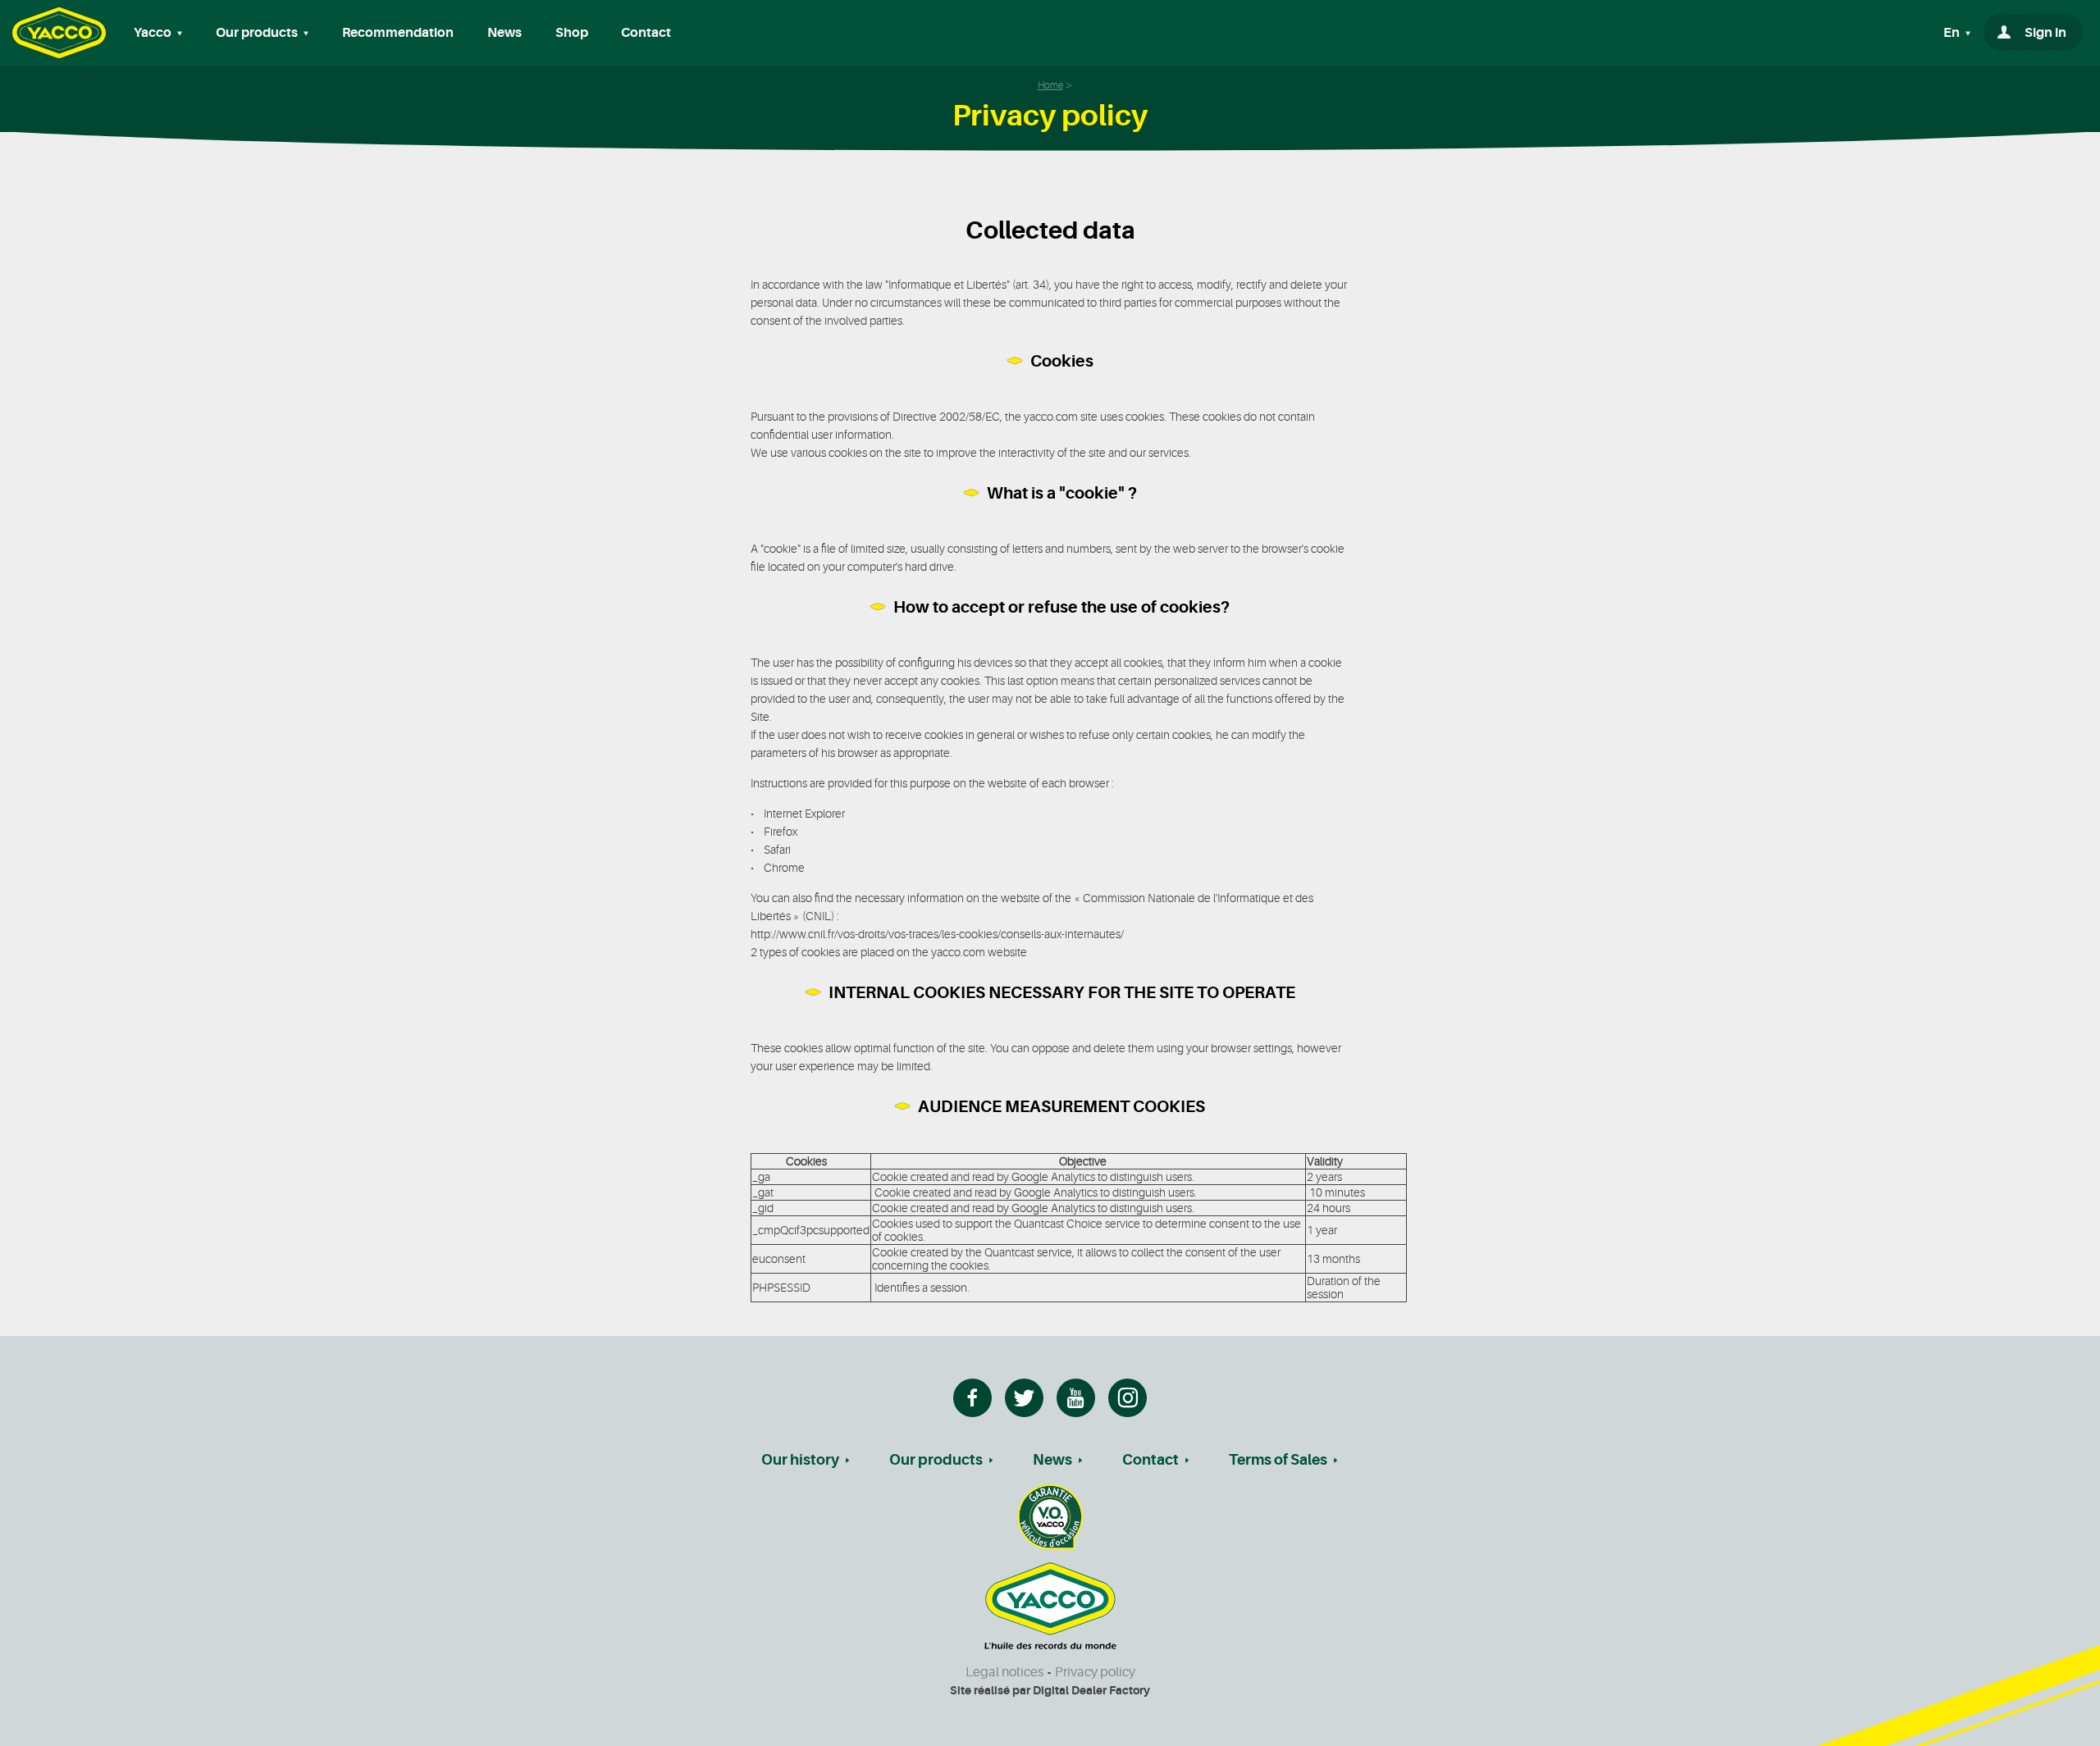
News (504, 33)
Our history (800, 1460)
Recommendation (398, 33)
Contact (646, 33)
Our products (936, 1460)
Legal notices (1004, 1672)
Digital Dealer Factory (1091, 1690)
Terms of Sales (1278, 1460)
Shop (572, 33)
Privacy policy (1095, 1672)
